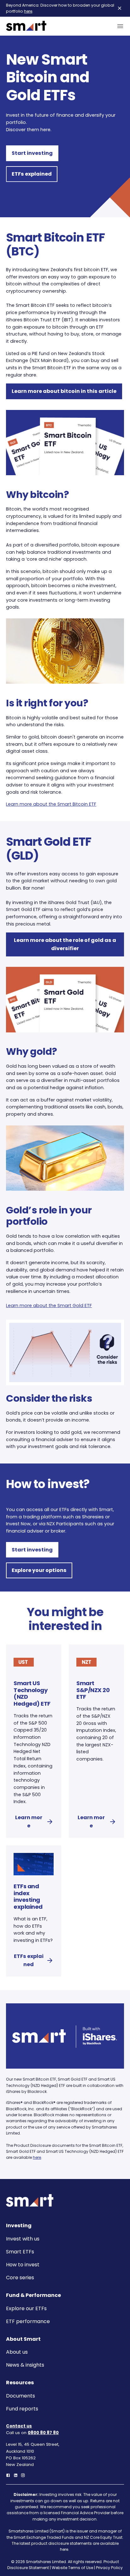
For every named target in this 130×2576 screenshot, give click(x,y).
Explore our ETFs (26, 2308)
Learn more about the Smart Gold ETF (49, 1306)
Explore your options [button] (39, 1570)
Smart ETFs (20, 2252)
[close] (120, 8)
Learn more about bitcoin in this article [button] (64, 391)
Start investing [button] (32, 153)
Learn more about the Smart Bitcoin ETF (51, 804)
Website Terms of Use (72, 2568)
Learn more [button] (29, 1822)
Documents (21, 2396)
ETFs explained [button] (32, 174)
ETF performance (28, 2321)
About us (17, 2352)
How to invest (23, 2265)
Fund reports (22, 2409)
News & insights (25, 2365)
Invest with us (23, 2239)
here (28, 11)
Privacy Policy (109, 2568)
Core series (20, 2278)
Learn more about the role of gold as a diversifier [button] (65, 944)
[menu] (119, 26)
